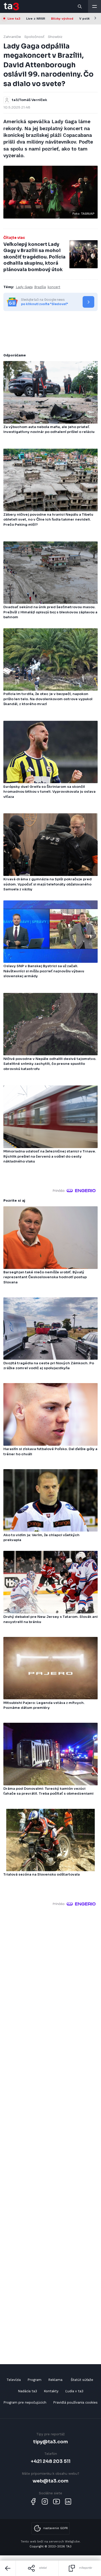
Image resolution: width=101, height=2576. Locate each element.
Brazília (40, 287)
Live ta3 (14, 19)
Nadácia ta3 (27, 2391)
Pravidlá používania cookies (75, 2402)
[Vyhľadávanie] (80, 6)
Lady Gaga (24, 287)
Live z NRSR (36, 19)
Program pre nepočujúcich (25, 2402)
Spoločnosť (34, 37)
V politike (87, 19)
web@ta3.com (51, 2481)
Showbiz (55, 37)
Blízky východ (62, 19)
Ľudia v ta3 (74, 2391)
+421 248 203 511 (51, 2461)
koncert (54, 287)
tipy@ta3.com (51, 2442)
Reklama (55, 2380)
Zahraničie (12, 37)
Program (34, 2380)
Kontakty (51, 2391)
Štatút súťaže (82, 2380)
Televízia (14, 2380)
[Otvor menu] (95, 6)
